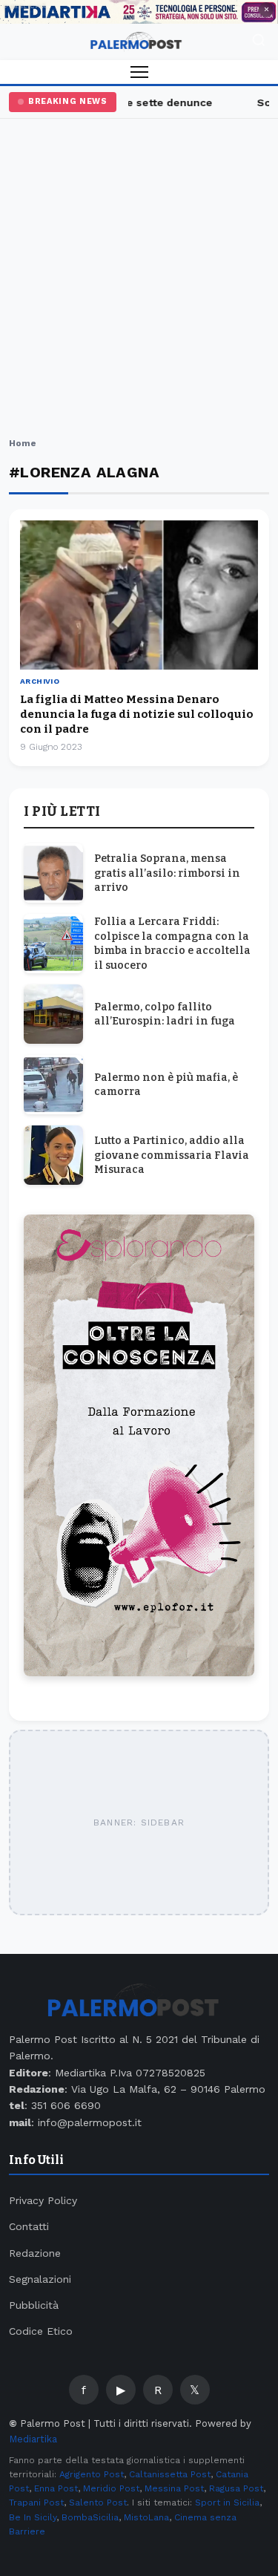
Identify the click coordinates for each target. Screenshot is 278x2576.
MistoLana (146, 2517)
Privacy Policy (43, 2200)
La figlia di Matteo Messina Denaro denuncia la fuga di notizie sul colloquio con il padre (137, 715)
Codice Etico (41, 2331)
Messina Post (174, 2488)
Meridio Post (111, 2488)
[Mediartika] (139, 12)
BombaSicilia (90, 2517)
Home (23, 443)
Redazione (35, 2253)
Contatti (29, 2226)
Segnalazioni (40, 2279)
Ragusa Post (236, 2488)
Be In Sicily (33, 2517)
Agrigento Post (92, 2474)
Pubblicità (34, 2305)
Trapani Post (36, 2503)
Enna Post (56, 2488)
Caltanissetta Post (170, 2474)
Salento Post (98, 2503)
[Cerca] (259, 42)
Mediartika (33, 2439)
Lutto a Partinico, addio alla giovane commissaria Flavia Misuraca (172, 1155)
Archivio (40, 681)
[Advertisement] (139, 280)
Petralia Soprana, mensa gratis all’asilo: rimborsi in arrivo (167, 873)
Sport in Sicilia (227, 2503)
